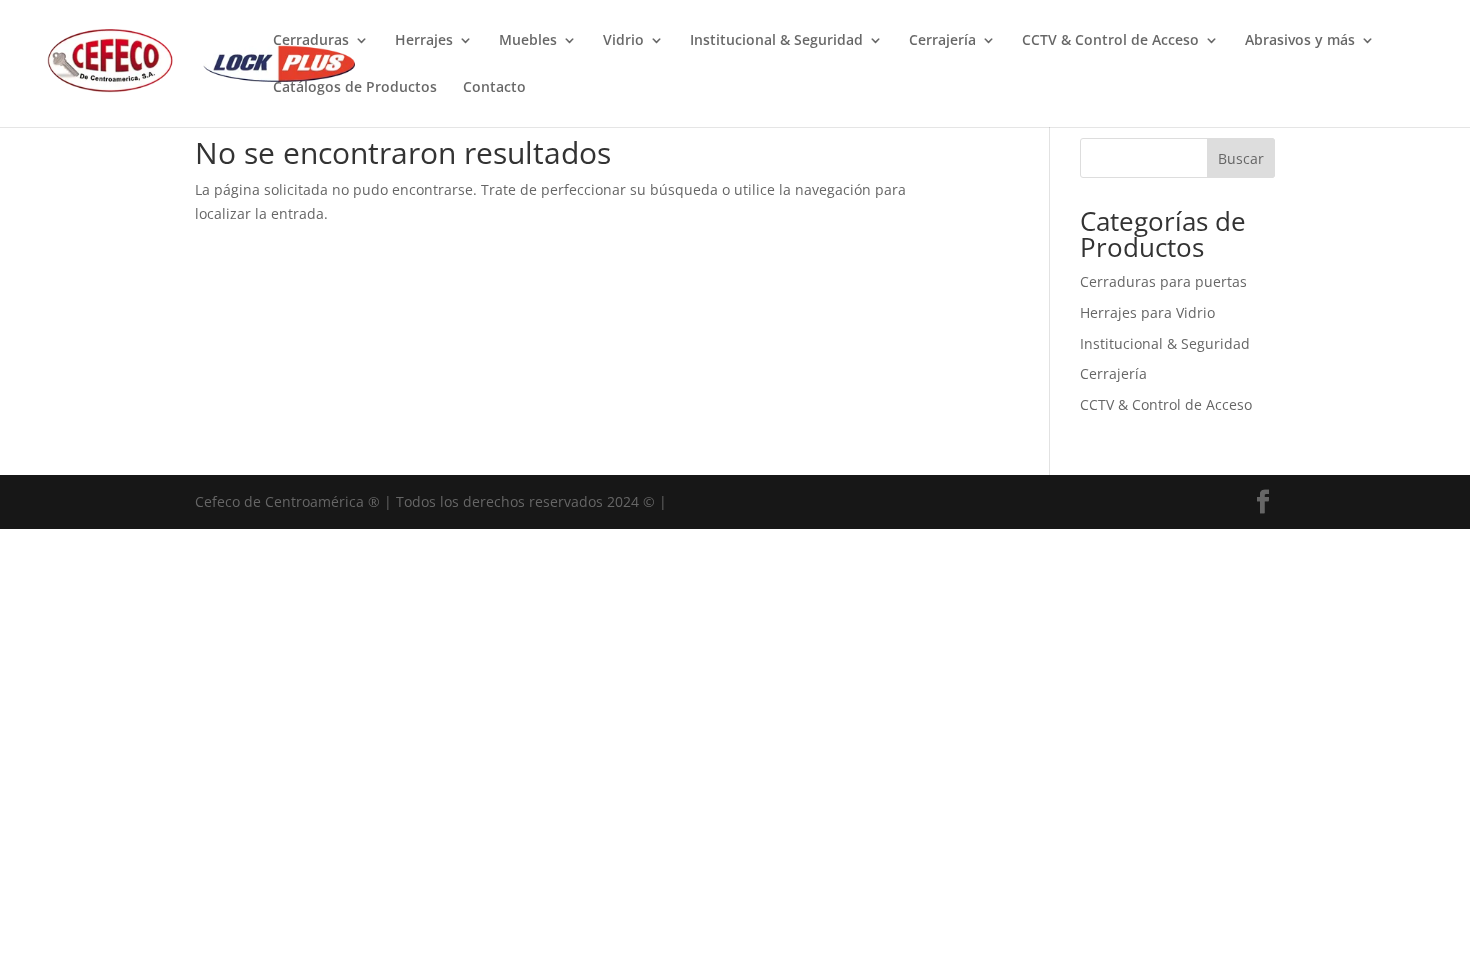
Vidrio (623, 41)
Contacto (494, 88)
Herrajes (424, 41)
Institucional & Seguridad (776, 41)
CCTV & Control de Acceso (1110, 41)
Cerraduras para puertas (1163, 281)
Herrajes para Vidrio (1147, 312)
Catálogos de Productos (355, 88)
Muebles (528, 41)
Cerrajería (942, 41)
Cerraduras (311, 41)
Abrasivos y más (1300, 41)
